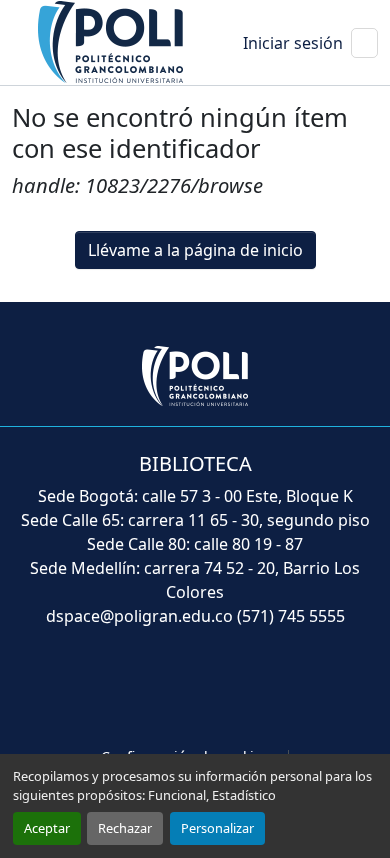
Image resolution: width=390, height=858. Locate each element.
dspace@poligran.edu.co (139, 616)
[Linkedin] (239, 689)
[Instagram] (283, 689)
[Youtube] (195, 689)
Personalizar (217, 828)
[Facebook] (107, 689)
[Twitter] (151, 689)
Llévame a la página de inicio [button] (195, 250)
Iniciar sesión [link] (293, 43)
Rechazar (125, 828)
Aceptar (47, 828)
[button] (112, 41)
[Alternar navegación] (364, 43)
